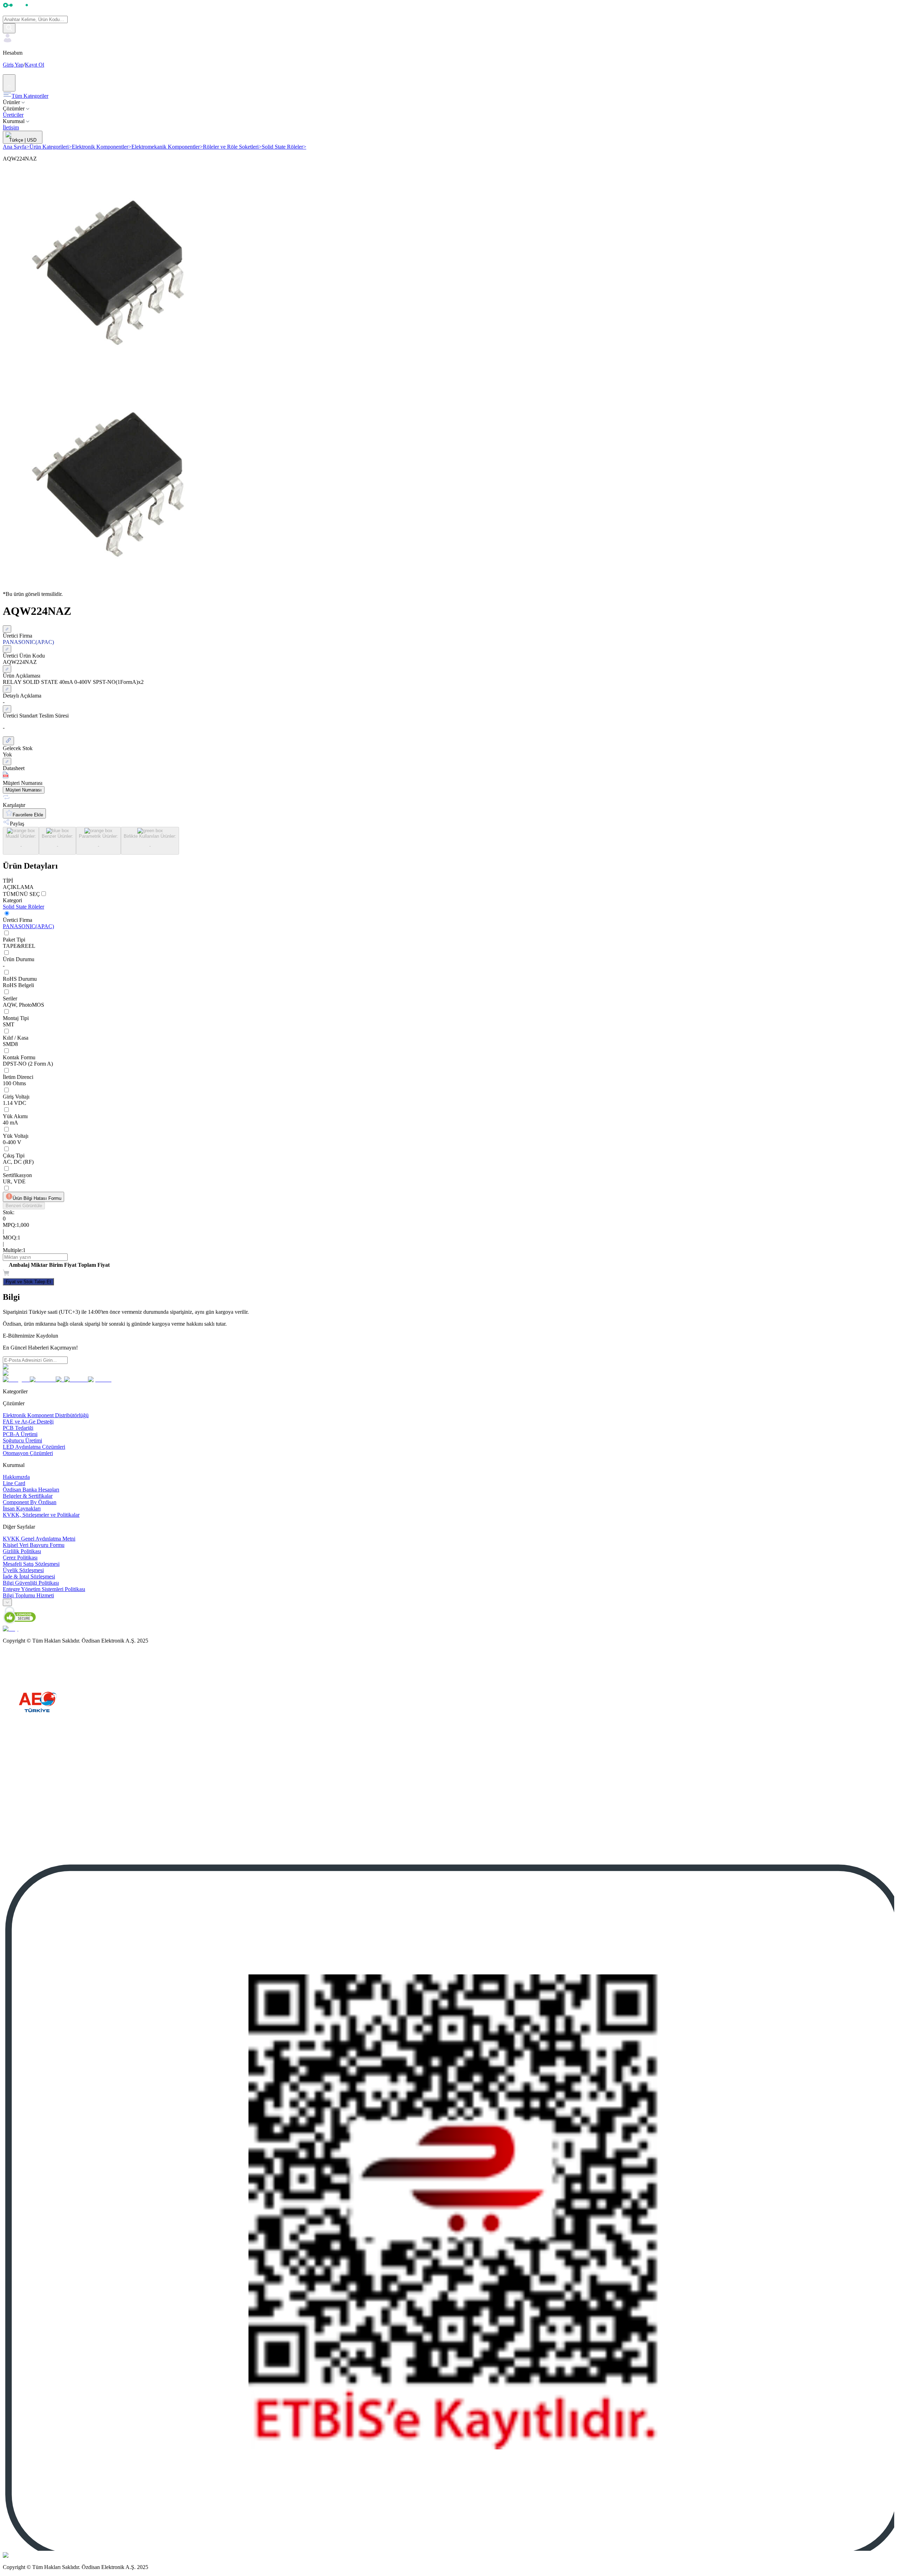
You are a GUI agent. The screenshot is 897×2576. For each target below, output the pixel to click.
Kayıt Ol (35, 65)
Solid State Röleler (284, 147)
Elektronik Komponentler (102, 147)
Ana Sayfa (16, 147)
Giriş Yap (13, 65)
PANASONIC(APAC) (28, 926)
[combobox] (7, 1602)
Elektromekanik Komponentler (167, 147)
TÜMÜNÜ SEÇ (21, 894)
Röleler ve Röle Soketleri (232, 147)
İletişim (11, 127)
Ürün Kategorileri (51, 147)
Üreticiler (13, 115)
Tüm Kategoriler (30, 96)
